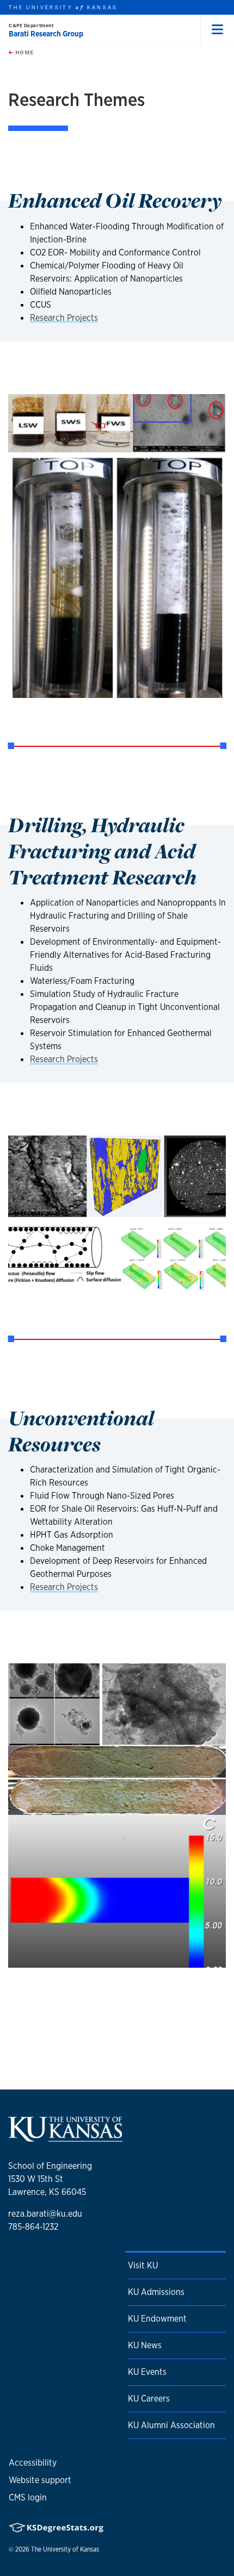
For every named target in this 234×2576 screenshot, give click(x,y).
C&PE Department (31, 25)
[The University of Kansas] (65, 2138)
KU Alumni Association (171, 2425)
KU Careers (149, 2399)
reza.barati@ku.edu (45, 2214)
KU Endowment (157, 2319)
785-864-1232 (33, 2227)
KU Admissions (156, 2292)
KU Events (147, 2372)
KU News (145, 2345)
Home (23, 52)
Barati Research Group (46, 34)
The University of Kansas (65, 2549)
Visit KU (143, 2265)
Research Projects (64, 318)
